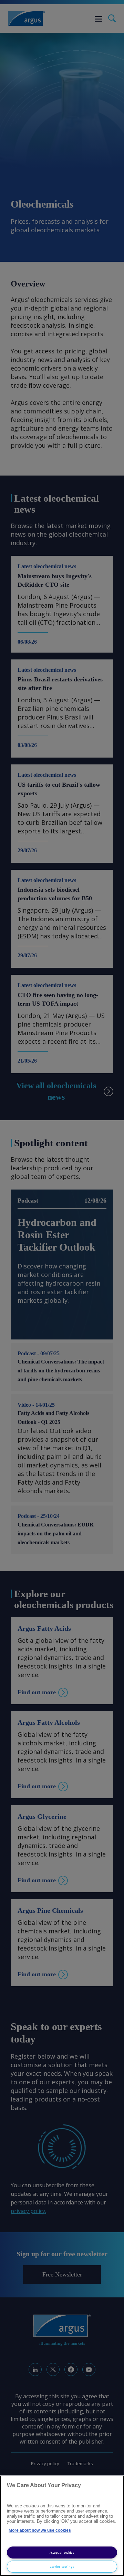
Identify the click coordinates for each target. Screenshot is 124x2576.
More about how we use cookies (40, 2530)
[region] (62, 2526)
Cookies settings (62, 2567)
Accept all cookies (62, 2552)
